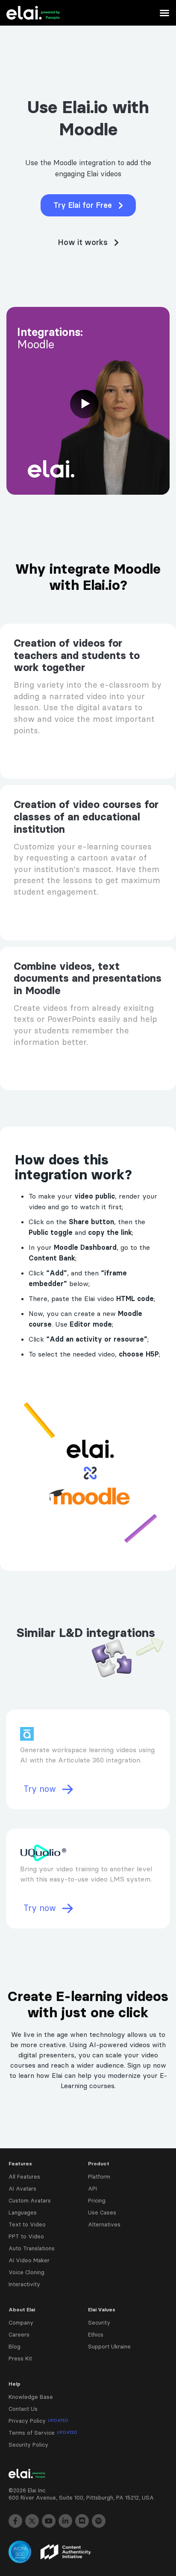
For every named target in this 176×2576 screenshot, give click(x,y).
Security (99, 2322)
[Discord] (82, 2521)
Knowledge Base (31, 2397)
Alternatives (104, 2224)
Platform (99, 2176)
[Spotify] (99, 2521)
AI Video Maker (29, 2260)
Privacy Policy (38, 2421)
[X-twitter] (32, 2521)
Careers (19, 2334)
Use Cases (102, 2212)
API (92, 2188)
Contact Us (23, 2409)
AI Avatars (22, 2188)
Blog (15, 2346)
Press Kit (20, 2358)
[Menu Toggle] (164, 13)
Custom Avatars (30, 2200)
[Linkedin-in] (65, 2521)
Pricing (97, 2200)
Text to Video (27, 2224)
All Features (24, 2176)
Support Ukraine (109, 2346)
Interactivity (24, 2284)
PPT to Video (26, 2236)
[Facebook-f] (15, 2521)
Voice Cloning (26, 2272)
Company (21, 2322)
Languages (23, 2212)
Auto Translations (32, 2248)
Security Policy (28, 2445)
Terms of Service (43, 2433)
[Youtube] (49, 2521)
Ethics (96, 2334)
